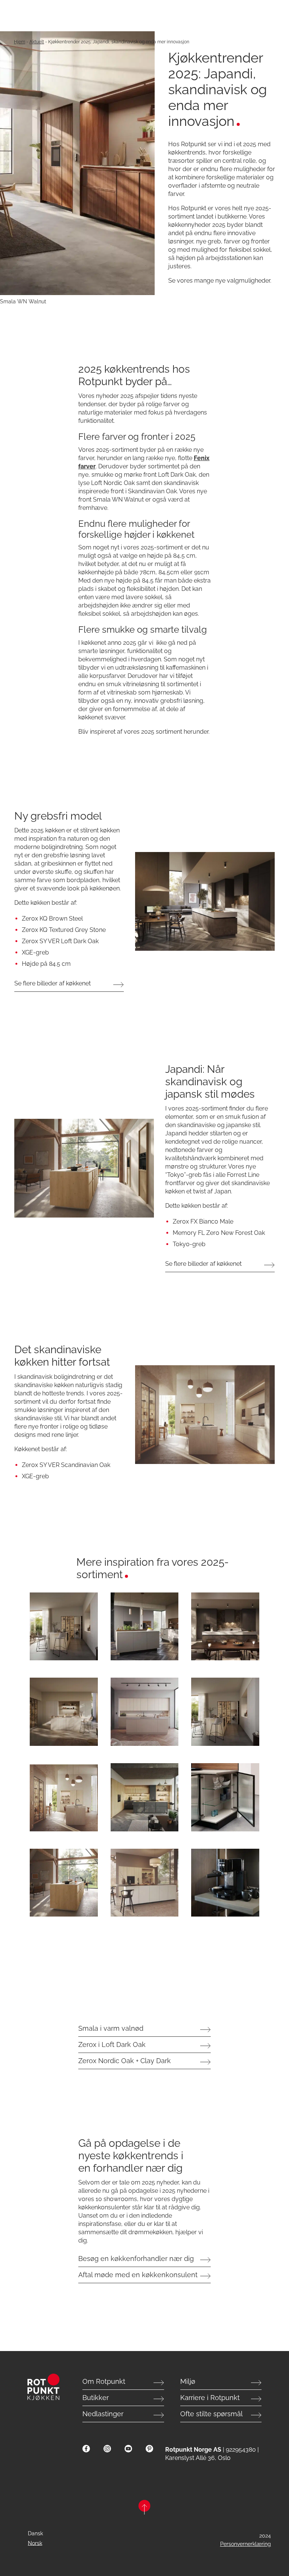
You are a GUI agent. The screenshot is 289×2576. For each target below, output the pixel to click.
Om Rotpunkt (104, 2381)
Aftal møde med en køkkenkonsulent (138, 2275)
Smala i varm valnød (111, 2028)
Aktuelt (37, 42)
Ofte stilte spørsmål (211, 2414)
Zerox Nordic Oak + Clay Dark (125, 2061)
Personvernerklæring (246, 2544)
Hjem (20, 42)
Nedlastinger (103, 2414)
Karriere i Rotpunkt (210, 2398)
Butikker (96, 2398)
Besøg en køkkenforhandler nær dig (136, 2259)
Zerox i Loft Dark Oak (112, 2044)
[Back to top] (144, 2508)
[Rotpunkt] (43, 2387)
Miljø (188, 2381)
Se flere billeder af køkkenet (52, 983)
